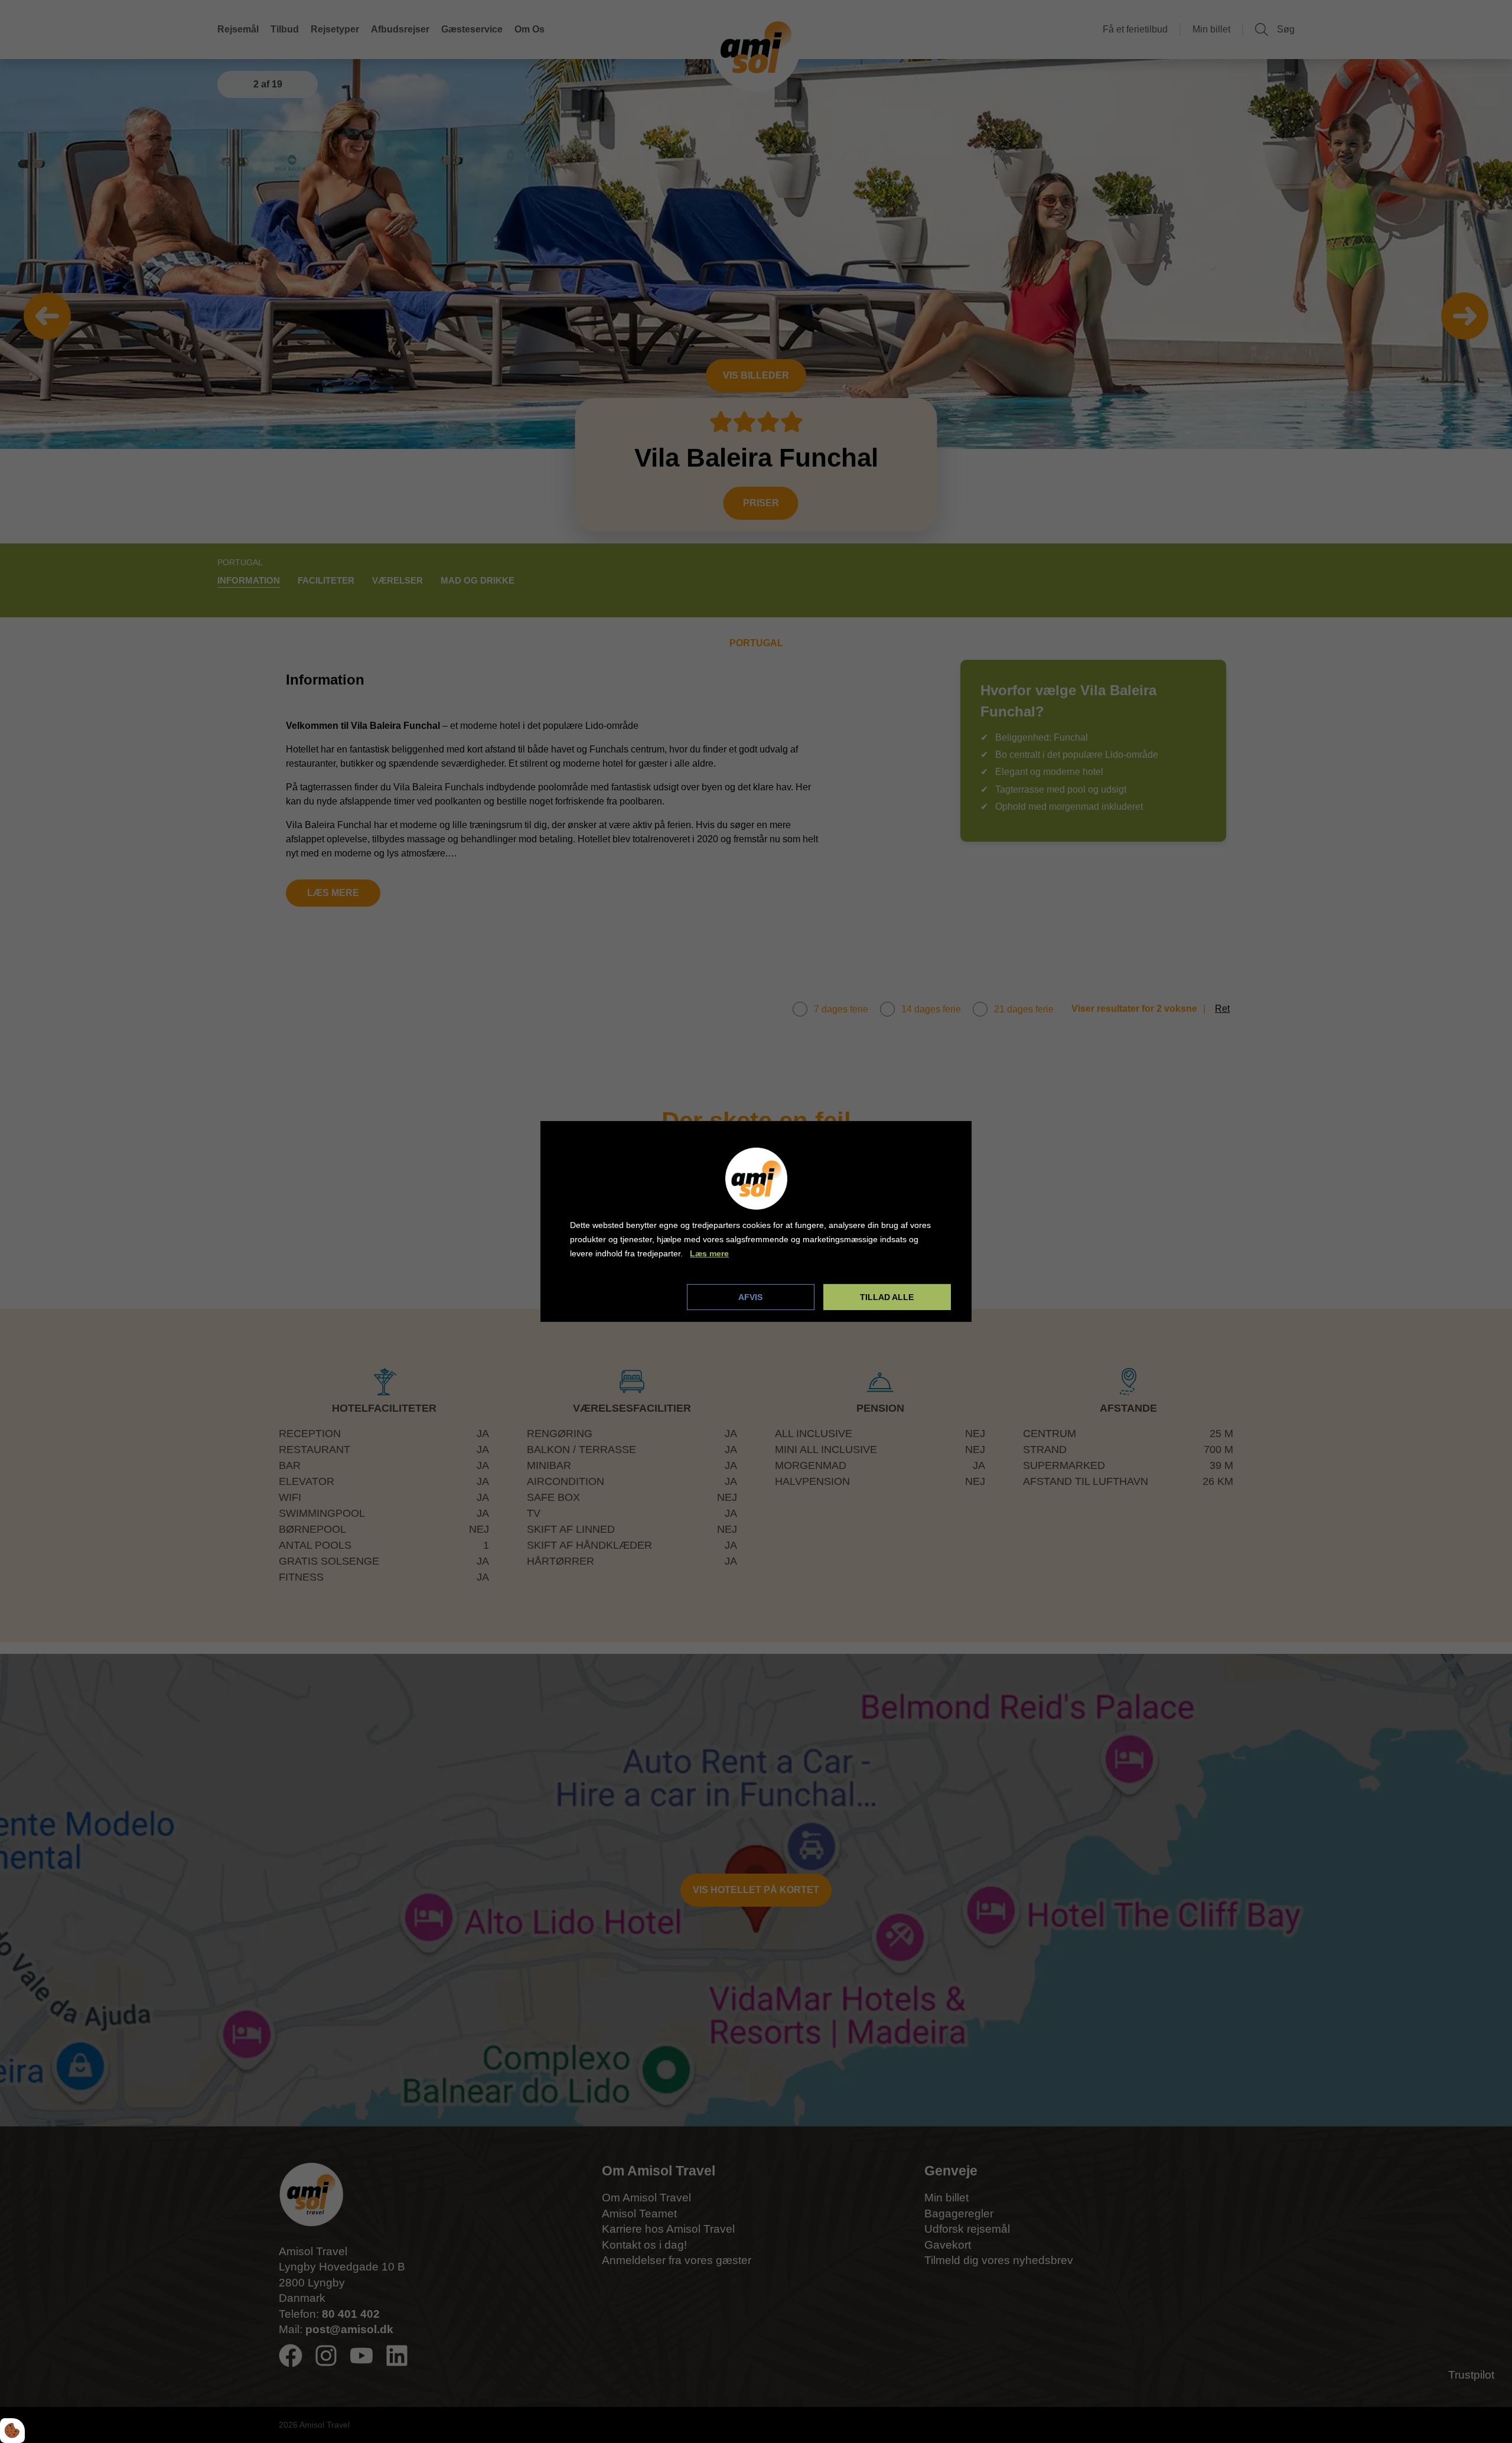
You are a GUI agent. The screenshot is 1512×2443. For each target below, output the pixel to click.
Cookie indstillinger (610, 1297)
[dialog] (756, 1221)
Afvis (750, 1297)
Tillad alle (887, 1297)
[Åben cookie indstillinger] (12, 2431)
